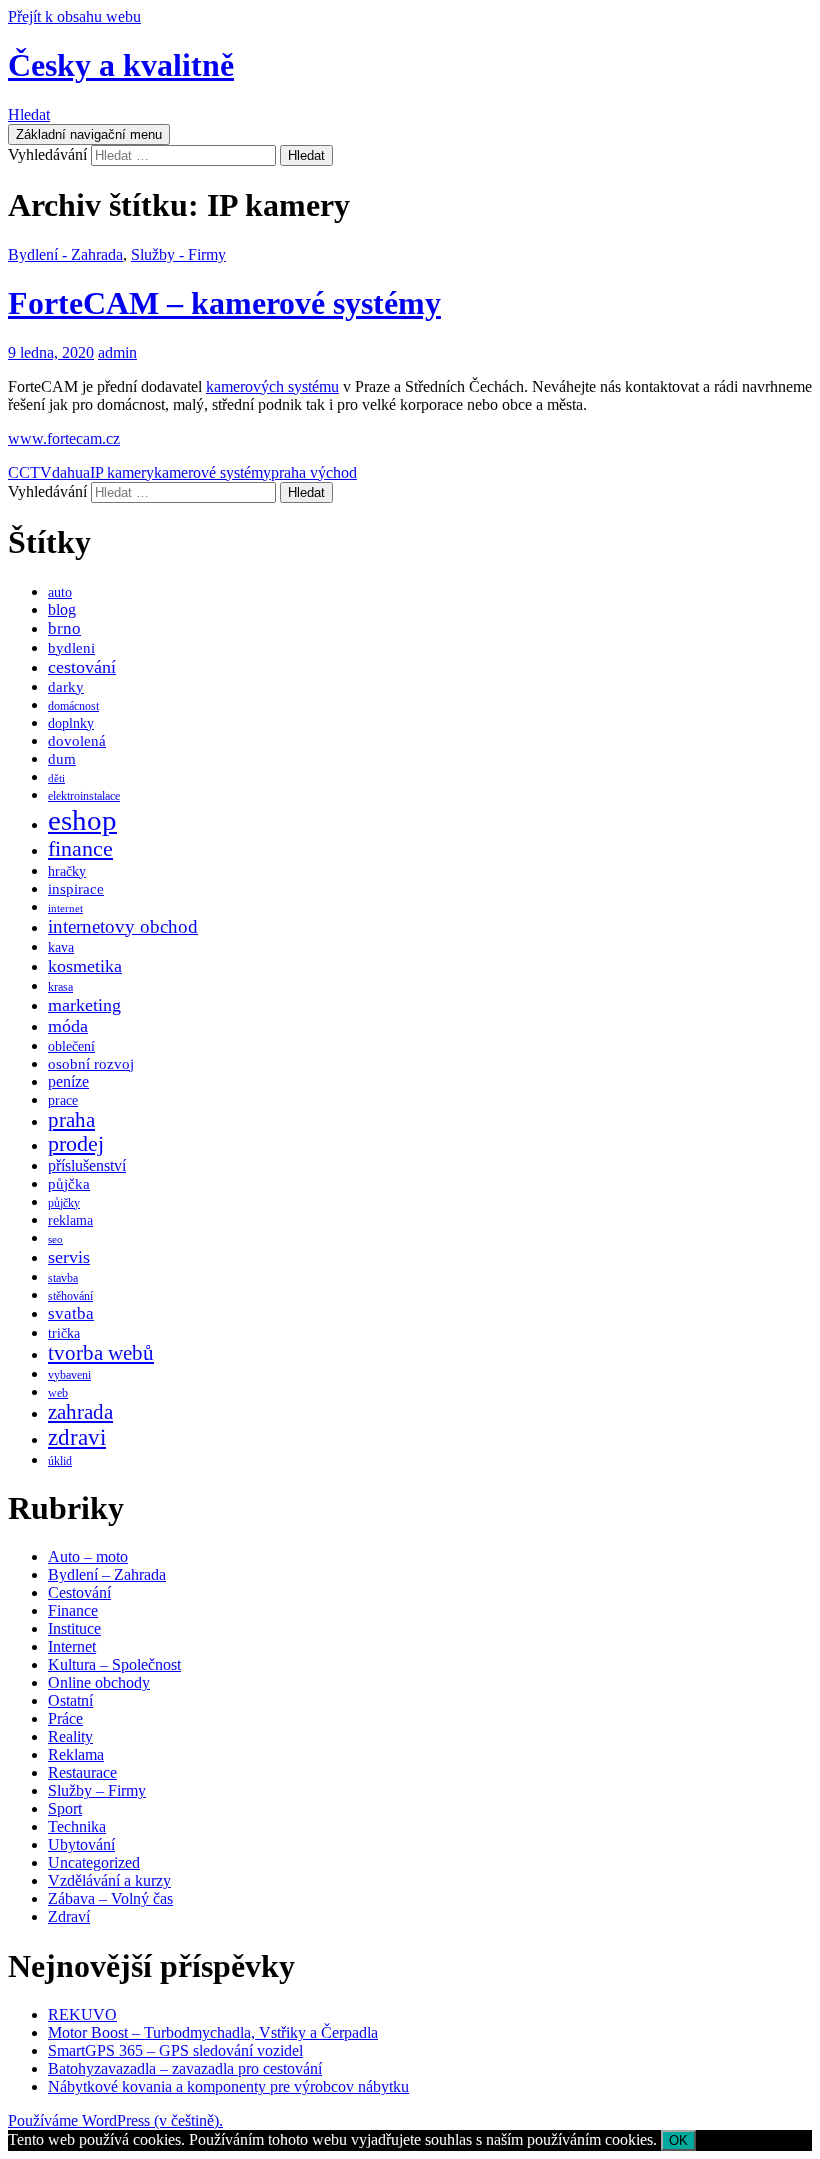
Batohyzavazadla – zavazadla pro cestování (185, 2068)
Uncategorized (94, 1862)
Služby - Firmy (178, 254)
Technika (77, 1826)
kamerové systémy (212, 472)
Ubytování (81, 1844)
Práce (65, 1718)
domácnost (73, 706)
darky (66, 687)
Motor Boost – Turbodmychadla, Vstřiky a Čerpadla (213, 2032)
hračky (67, 871)
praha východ (314, 472)
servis (69, 1257)
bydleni (71, 648)
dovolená (77, 741)
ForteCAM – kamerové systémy (224, 303)
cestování (82, 667)
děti (56, 778)
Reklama (76, 1754)
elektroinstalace (84, 796)
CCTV (30, 472)
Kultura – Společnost (114, 1664)
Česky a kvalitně (121, 65)
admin (117, 352)
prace (63, 1100)
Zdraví (69, 1916)
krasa (60, 987)
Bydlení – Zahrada (107, 1574)
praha (71, 1120)
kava (61, 947)
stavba (63, 1278)
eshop (82, 820)
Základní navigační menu (89, 134)
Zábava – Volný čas (110, 1898)
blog (62, 609)
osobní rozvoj (91, 1064)
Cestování (79, 1592)
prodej (76, 1144)
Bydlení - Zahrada (65, 254)
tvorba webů (101, 1353)
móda (68, 1026)
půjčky (64, 1203)
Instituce (74, 1628)
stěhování (70, 1296)
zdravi (77, 1437)
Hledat (29, 114)
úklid (60, 1461)
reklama (70, 1220)
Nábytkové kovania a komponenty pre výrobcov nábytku (228, 2086)
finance (80, 849)
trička (64, 1333)
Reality (70, 1736)
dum (62, 759)
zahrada (80, 1412)
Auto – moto (88, 1556)
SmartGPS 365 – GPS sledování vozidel (175, 2050)
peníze (68, 1081)
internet (65, 908)
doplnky (71, 723)
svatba (71, 1313)
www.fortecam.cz (64, 438)
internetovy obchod (123, 926)
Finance (73, 1610)
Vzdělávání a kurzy (109, 1880)
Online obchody (99, 1682)
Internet (72, 1646)
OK (678, 2140)
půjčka (69, 1184)
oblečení (71, 1046)
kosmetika (85, 966)
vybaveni (69, 1375)
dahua (71, 472)
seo (55, 1239)
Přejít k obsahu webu (74, 16)
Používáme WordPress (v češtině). (115, 2120)
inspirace (76, 889)
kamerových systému (272, 386)
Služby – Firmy (97, 1790)
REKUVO (82, 2014)
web (58, 1393)
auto (60, 592)
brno (64, 628)
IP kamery (122, 472)
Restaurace (82, 1772)
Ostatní (70, 1700)
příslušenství (87, 1165)
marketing (84, 1005)
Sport (65, 1808)
